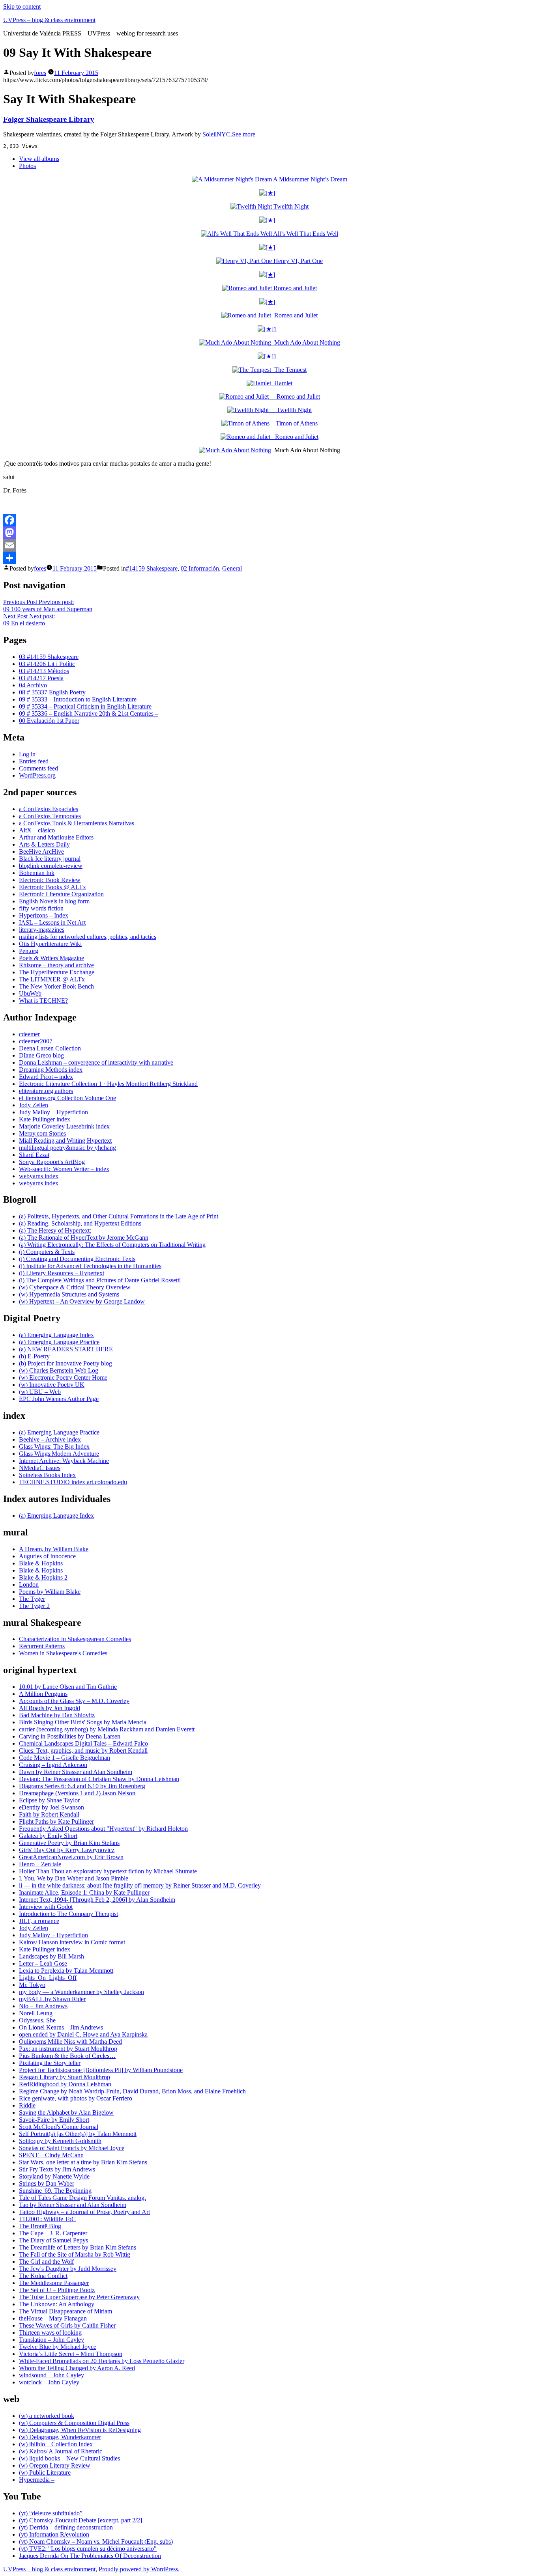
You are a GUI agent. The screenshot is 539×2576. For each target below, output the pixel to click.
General (232, 568)
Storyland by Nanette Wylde (54, 2176)
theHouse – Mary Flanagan (53, 2318)
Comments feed (38, 768)
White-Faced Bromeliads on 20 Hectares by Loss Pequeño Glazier (102, 2361)
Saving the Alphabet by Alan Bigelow (66, 2112)
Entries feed (34, 761)
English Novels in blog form (54, 901)
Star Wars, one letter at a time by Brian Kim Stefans (83, 2162)
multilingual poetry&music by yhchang (67, 1148)
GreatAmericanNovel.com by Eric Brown (71, 1857)
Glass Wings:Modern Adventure (59, 1454)
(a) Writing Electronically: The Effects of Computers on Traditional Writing (112, 1245)
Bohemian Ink (37, 873)
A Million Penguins (43, 1694)
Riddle (27, 2105)
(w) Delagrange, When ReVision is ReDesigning (80, 2430)
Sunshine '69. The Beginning (55, 2191)
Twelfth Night (290, 206)
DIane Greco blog (41, 1055)
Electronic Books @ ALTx (52, 887)
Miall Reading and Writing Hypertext (65, 1141)
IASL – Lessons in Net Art (52, 922)
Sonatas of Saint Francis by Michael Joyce (72, 2148)
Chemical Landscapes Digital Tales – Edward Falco (83, 1743)
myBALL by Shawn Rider (52, 1999)
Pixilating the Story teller (50, 2063)
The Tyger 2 (34, 1606)
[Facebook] (269, 520)
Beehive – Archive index (50, 1439)
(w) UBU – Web (40, 1392)
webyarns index (39, 1176)
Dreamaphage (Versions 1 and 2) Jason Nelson (77, 1793)
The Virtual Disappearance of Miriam (66, 2311)
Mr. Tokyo (32, 1985)
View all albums (39, 159)
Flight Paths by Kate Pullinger (56, 1821)
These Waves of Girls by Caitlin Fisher (67, 2325)
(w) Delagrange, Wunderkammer (60, 2437)
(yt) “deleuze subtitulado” (51, 2513)
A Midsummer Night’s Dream (310, 179)
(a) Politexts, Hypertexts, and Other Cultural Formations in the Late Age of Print (119, 1216)
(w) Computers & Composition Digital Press (74, 2423)
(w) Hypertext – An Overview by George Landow (82, 1301)
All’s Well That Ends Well (305, 234)
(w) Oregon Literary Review (55, 2465)
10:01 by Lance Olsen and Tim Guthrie (68, 1687)
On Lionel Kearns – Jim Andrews (61, 2027)
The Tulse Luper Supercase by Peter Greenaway (79, 2297)
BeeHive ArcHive (41, 852)
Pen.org (29, 951)
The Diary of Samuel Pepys (53, 2240)
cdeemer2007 (36, 1041)
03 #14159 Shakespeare (49, 657)
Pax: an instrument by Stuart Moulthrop (68, 2049)
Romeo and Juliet (294, 288)
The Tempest (289, 370)
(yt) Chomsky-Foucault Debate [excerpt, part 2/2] (80, 2520)
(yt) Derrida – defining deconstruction (66, 2527)
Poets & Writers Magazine (51, 958)
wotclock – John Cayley (49, 2382)
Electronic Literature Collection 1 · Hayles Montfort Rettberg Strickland (108, 1084)
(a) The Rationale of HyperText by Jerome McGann (84, 1238)
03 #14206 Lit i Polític (47, 664)
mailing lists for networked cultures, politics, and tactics (88, 937)
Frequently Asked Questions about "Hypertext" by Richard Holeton (103, 1829)
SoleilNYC (216, 134)
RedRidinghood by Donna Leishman (65, 2084)
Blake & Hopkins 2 (43, 1577)
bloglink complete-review (51, 866)
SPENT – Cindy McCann (51, 2155)
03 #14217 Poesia (41, 678)
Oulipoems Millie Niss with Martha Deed (70, 2042)
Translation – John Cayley (51, 2340)
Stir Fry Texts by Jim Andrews (57, 2169)
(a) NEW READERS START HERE (66, 1349)
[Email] (269, 545)
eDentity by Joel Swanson (51, 1807)
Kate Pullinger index (45, 1119)
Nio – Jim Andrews (43, 2006)
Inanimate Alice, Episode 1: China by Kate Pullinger (84, 1892)
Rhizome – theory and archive (56, 965)
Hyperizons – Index (44, 915)
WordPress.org (37, 775)
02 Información (200, 568)
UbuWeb (30, 993)
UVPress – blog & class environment (49, 20)
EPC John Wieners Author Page (59, 1399)
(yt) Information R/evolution (54, 2534)
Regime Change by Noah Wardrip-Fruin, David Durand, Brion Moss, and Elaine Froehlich (132, 2091)
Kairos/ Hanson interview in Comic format (72, 1942)
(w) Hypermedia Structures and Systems (69, 1294)
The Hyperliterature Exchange (57, 972)
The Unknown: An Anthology (57, 2304)
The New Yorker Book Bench (56, 986)
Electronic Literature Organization (61, 894)
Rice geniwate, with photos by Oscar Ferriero (76, 2098)
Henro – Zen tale (40, 1864)
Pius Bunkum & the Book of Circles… (67, 2056)
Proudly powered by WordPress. (139, 2569)
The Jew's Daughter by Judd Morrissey (68, 2269)
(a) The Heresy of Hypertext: (55, 1230)
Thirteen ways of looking (50, 2333)
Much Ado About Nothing (306, 342)
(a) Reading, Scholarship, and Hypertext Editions (80, 1223)
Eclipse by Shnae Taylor (49, 1800)
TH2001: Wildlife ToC (47, 2219)
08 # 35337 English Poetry (52, 692)
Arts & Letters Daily (44, 844)
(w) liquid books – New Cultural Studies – (72, 2458)
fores (40, 73)
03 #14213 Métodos (44, 671)
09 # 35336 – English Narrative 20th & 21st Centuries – (89, 713)
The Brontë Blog (40, 2226)
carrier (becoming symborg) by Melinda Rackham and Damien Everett (107, 1729)
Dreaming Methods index (51, 1070)
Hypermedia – (37, 2480)
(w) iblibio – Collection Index (56, 2444)
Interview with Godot (46, 1907)
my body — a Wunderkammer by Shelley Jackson (81, 1992)
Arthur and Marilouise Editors (56, 837)
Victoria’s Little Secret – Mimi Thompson (71, 2354)
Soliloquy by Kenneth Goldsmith (60, 2141)
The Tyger (32, 1599)
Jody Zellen (34, 1105)
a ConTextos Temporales (50, 816)
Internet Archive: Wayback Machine (64, 1461)
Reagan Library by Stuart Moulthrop (65, 2077)
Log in (27, 754)
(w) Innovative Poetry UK (52, 1385)
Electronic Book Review (50, 880)
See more (244, 134)
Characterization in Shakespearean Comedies (75, 1639)
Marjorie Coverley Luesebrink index (64, 1126)
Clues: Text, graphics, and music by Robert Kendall (83, 1751)
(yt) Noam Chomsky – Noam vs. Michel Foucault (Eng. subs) (96, 2541)
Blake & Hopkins (41, 1563)
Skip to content (22, 7)
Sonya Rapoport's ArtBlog (52, 1162)
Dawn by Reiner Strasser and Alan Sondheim (76, 1772)
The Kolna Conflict (43, 2276)
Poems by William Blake (50, 1592)
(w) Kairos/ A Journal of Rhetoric (61, 2451)
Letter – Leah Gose (43, 1963)
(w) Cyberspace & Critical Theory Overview (75, 1287)
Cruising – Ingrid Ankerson (53, 1765)
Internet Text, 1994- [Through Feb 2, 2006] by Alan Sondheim (97, 1900)
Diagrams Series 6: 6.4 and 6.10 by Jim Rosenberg (82, 1786)
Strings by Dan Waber (47, 2183)
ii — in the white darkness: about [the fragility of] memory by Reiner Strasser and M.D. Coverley (140, 1885)
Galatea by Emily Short (48, 1836)
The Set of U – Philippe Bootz (57, 2290)
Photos (27, 166)
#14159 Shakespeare (152, 568)
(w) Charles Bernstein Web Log (59, 1370)
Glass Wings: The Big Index (54, 1447)
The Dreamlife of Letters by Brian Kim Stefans (78, 2247)
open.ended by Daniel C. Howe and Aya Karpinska (83, 2034)
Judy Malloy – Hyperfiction (53, 1112)
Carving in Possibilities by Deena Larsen (70, 1736)
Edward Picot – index (46, 1077)
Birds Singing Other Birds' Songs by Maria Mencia (83, 1722)
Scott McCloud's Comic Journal (59, 2127)
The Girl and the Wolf (46, 2262)
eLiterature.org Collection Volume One (67, 1098)
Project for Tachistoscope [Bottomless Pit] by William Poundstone (101, 2070)
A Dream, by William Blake (54, 1549)
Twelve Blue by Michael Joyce (58, 2347)
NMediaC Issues (40, 1468)
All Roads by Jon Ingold (50, 1708)
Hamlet (282, 383)
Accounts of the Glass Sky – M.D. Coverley (74, 1701)
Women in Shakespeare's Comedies (63, 1653)
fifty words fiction (41, 908)
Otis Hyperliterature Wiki (50, 944)
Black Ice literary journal (50, 859)
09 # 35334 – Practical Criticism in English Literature (85, 706)
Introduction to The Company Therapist (68, 1914)
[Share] (269, 558)
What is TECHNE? (43, 1001)
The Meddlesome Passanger (54, 2283)
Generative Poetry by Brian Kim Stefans (69, 1843)
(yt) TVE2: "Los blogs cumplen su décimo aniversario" (88, 2549)
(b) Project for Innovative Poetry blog (66, 1363)
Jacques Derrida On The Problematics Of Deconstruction (90, 2556)
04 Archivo (33, 685)
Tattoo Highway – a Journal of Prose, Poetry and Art (84, 2212)
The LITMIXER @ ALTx (52, 979)
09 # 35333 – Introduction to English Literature (78, 699)
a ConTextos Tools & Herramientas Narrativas (77, 823)
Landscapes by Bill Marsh (51, 1956)
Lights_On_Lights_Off (48, 1978)
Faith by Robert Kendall (49, 1814)
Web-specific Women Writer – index (64, 1169)
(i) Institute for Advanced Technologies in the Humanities (90, 1266)
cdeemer (29, 1034)
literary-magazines (42, 930)
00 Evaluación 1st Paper (49, 721)
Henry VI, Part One (297, 261)
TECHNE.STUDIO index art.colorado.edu (73, 1482)
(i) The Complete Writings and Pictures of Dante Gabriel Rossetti (100, 1280)
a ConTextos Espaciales (49, 809)
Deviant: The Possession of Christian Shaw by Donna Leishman (99, 1779)
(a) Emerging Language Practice (59, 1342)
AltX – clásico (37, 830)
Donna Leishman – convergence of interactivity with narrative (96, 1062)
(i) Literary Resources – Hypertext (62, 1273)
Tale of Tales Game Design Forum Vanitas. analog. (82, 2198)
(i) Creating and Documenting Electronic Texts (77, 1259)
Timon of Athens (294, 423)
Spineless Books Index (47, 1475)
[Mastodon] (269, 533)
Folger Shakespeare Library (49, 119)
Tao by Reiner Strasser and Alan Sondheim (73, 2205)
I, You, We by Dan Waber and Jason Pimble (74, 1878)
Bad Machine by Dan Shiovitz (57, 1715)
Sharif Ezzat (34, 1155)
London (29, 1585)
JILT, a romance (39, 1921)
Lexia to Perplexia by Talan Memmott (66, 1971)
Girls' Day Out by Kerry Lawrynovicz (67, 1850)
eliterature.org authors (46, 1091)
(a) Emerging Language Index (56, 1335)
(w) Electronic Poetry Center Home (63, 1378)
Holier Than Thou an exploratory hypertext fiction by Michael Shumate (108, 1871)
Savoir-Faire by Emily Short (54, 2120)
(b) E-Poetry (34, 1356)
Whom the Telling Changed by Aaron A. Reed (77, 2368)
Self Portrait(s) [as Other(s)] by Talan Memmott (78, 2134)
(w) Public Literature (45, 2472)
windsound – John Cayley (51, 2375)
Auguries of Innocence (47, 1556)
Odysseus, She (37, 2020)
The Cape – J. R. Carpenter (53, 2233)
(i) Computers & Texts (47, 1252)
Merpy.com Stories (42, 1133)
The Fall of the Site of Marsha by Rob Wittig (75, 2254)
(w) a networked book (47, 2416)
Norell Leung (36, 2013)
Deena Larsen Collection (50, 1048)
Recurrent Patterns (42, 1646)
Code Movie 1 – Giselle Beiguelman (65, 1758)
